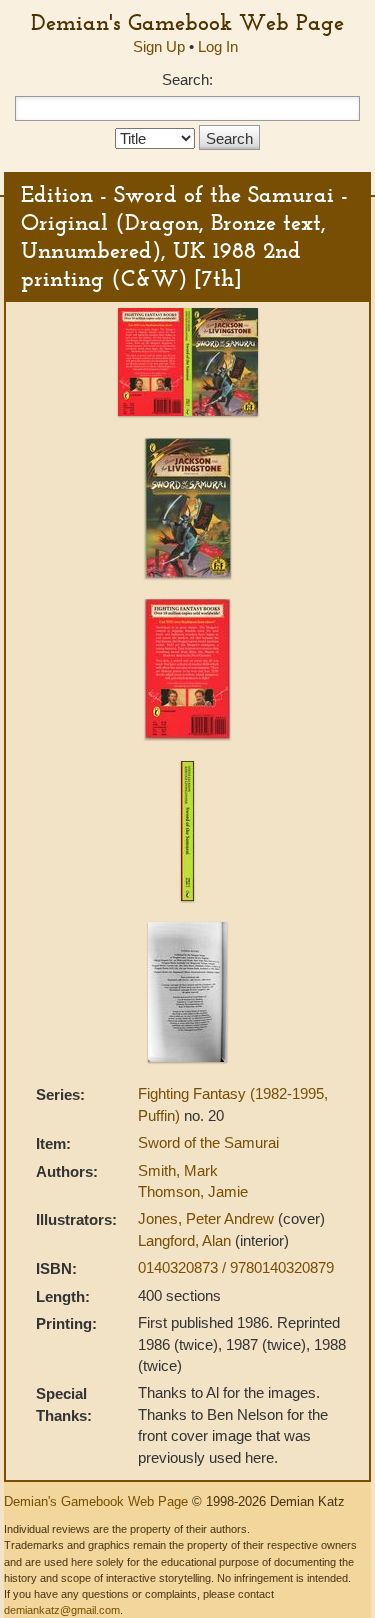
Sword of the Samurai (208, 1142)
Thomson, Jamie (193, 1191)
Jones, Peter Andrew (208, 1218)
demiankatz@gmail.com (62, 1610)
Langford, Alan (186, 1240)
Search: (187, 79)
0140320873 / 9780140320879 (236, 1267)
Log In (218, 46)
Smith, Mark (178, 1170)
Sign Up (159, 46)
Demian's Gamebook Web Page (187, 22)
